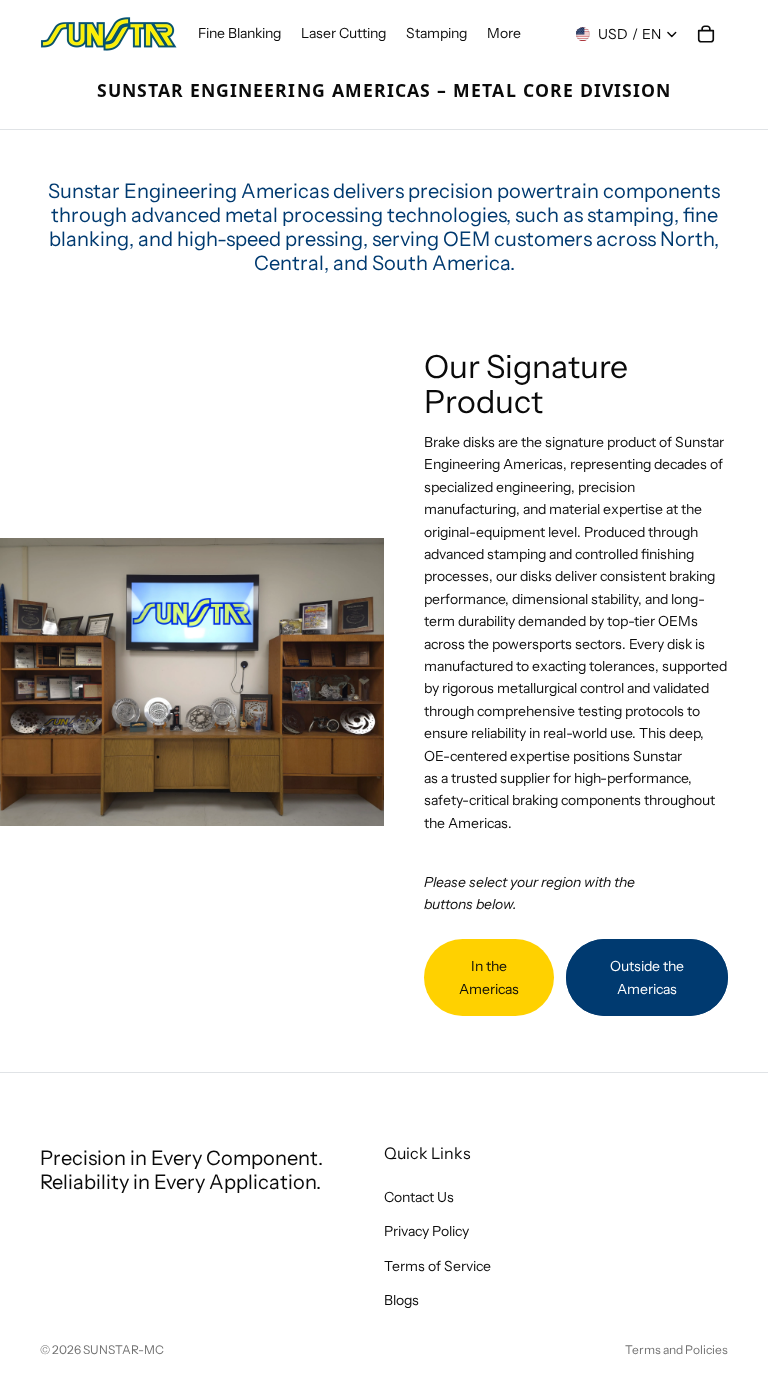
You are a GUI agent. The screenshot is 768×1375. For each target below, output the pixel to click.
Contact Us (419, 1197)
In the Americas (489, 977)
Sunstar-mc (123, 1349)
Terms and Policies (676, 1349)
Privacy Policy (426, 1232)
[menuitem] (504, 34)
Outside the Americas (647, 977)
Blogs (401, 1300)
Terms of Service (437, 1266)
